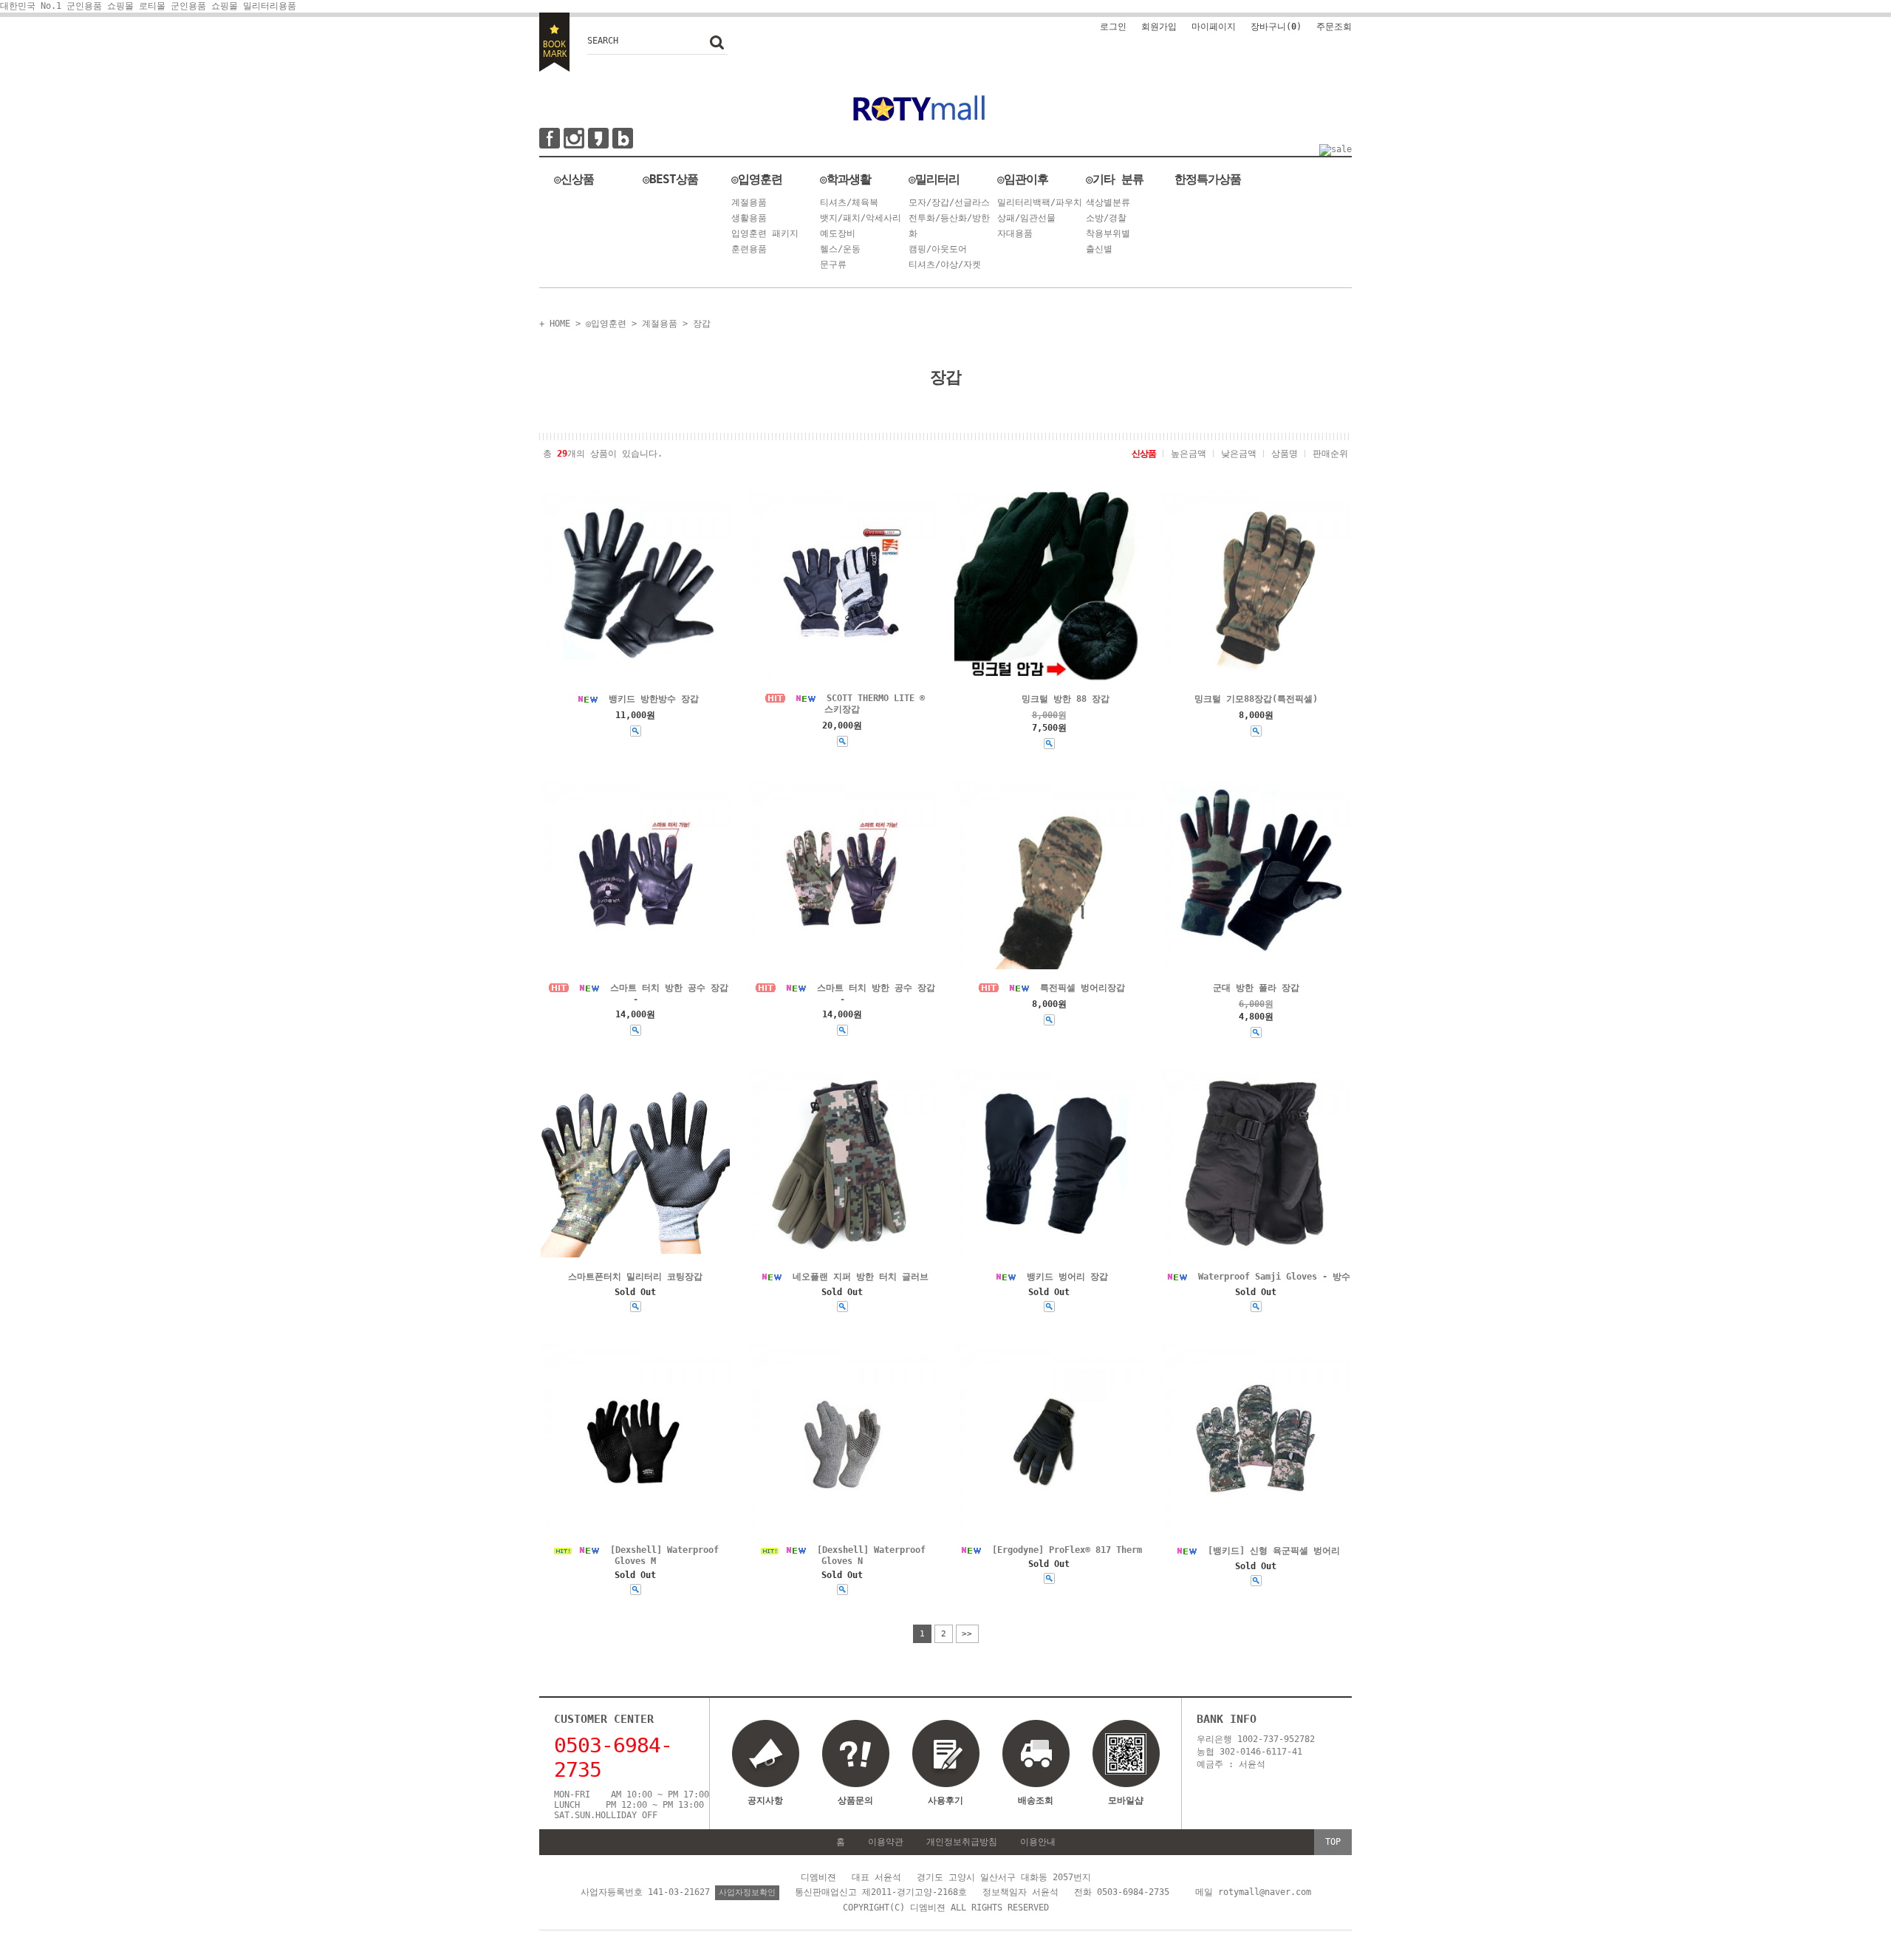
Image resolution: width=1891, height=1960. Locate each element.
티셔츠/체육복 (849, 202)
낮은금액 (1239, 454)
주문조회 (1334, 27)
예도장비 (838, 233)
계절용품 (749, 202)
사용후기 (945, 1800)
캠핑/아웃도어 (938, 249)
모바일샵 (1126, 1800)
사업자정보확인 (747, 1892)
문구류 (833, 264)
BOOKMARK (554, 42)
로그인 (1113, 27)
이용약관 (886, 1842)
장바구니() (1276, 27)
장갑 (702, 324)
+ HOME (555, 324)
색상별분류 (1108, 202)
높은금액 (1189, 454)
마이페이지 (1214, 27)
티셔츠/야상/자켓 (945, 264)
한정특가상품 (1208, 179)
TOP (1333, 1842)
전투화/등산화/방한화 (949, 226)
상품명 (1285, 454)
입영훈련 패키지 (765, 233)
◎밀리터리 (934, 179)
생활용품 (749, 218)
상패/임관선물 (1026, 218)
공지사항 (765, 1800)
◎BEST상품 (670, 179)
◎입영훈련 (757, 179)
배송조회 (1036, 1800)
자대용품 (1015, 233)
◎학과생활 (845, 179)
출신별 (1099, 249)
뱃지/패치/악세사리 (861, 218)
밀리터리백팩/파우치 (1040, 202)
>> (967, 1634)
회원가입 (1159, 27)
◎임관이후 (1023, 179)
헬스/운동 (840, 249)
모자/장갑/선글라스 (949, 202)
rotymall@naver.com (1265, 1892)
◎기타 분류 (1115, 179)
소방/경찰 (1106, 218)
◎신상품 (574, 179)
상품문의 (855, 1800)
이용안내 (1038, 1842)
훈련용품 (749, 249)
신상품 (1144, 454)
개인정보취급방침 (962, 1842)
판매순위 (1330, 454)
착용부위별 (1108, 233)
